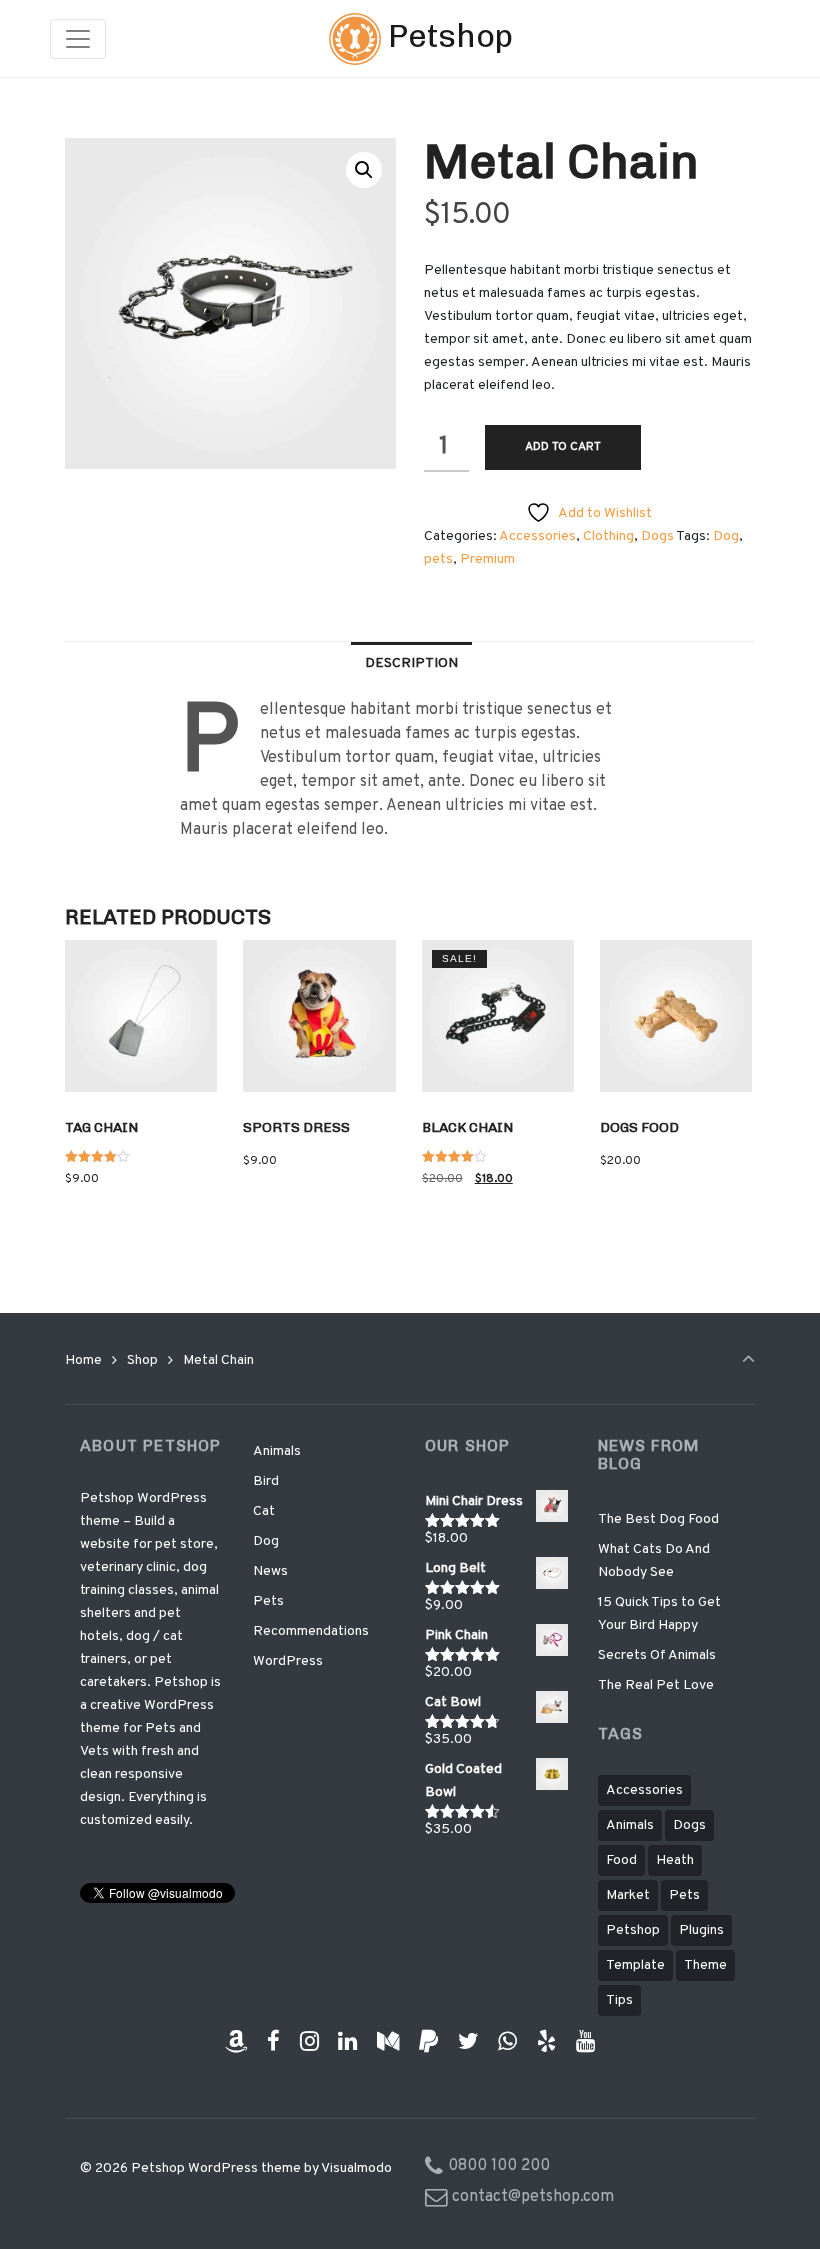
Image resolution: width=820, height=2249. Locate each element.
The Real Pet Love (656, 1685)
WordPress (288, 1661)
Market (628, 1895)
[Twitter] (468, 2042)
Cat (264, 1511)
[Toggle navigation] (78, 39)
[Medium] (388, 2042)
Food (621, 1860)
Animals (277, 1451)
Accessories (537, 536)
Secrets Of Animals (657, 1655)
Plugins (701, 1930)
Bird (266, 1481)
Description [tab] (411, 663)
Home (83, 1360)
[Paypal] (429, 2042)
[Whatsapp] (508, 2042)
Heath (675, 1860)
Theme (705, 1965)
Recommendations (311, 1631)
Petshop (447, 36)
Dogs (657, 536)
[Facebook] (273, 2042)
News (270, 1571)
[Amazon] (236, 2042)
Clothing (608, 536)
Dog (726, 536)
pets (438, 559)
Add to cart (563, 447)
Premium (487, 559)
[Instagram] (309, 2042)
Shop (142, 1360)
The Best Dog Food (658, 1519)
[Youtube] (586, 2042)
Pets (268, 1601)
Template (635, 1965)
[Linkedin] (348, 2042)
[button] (364, 170)
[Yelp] (547, 2042)
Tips (619, 2000)
